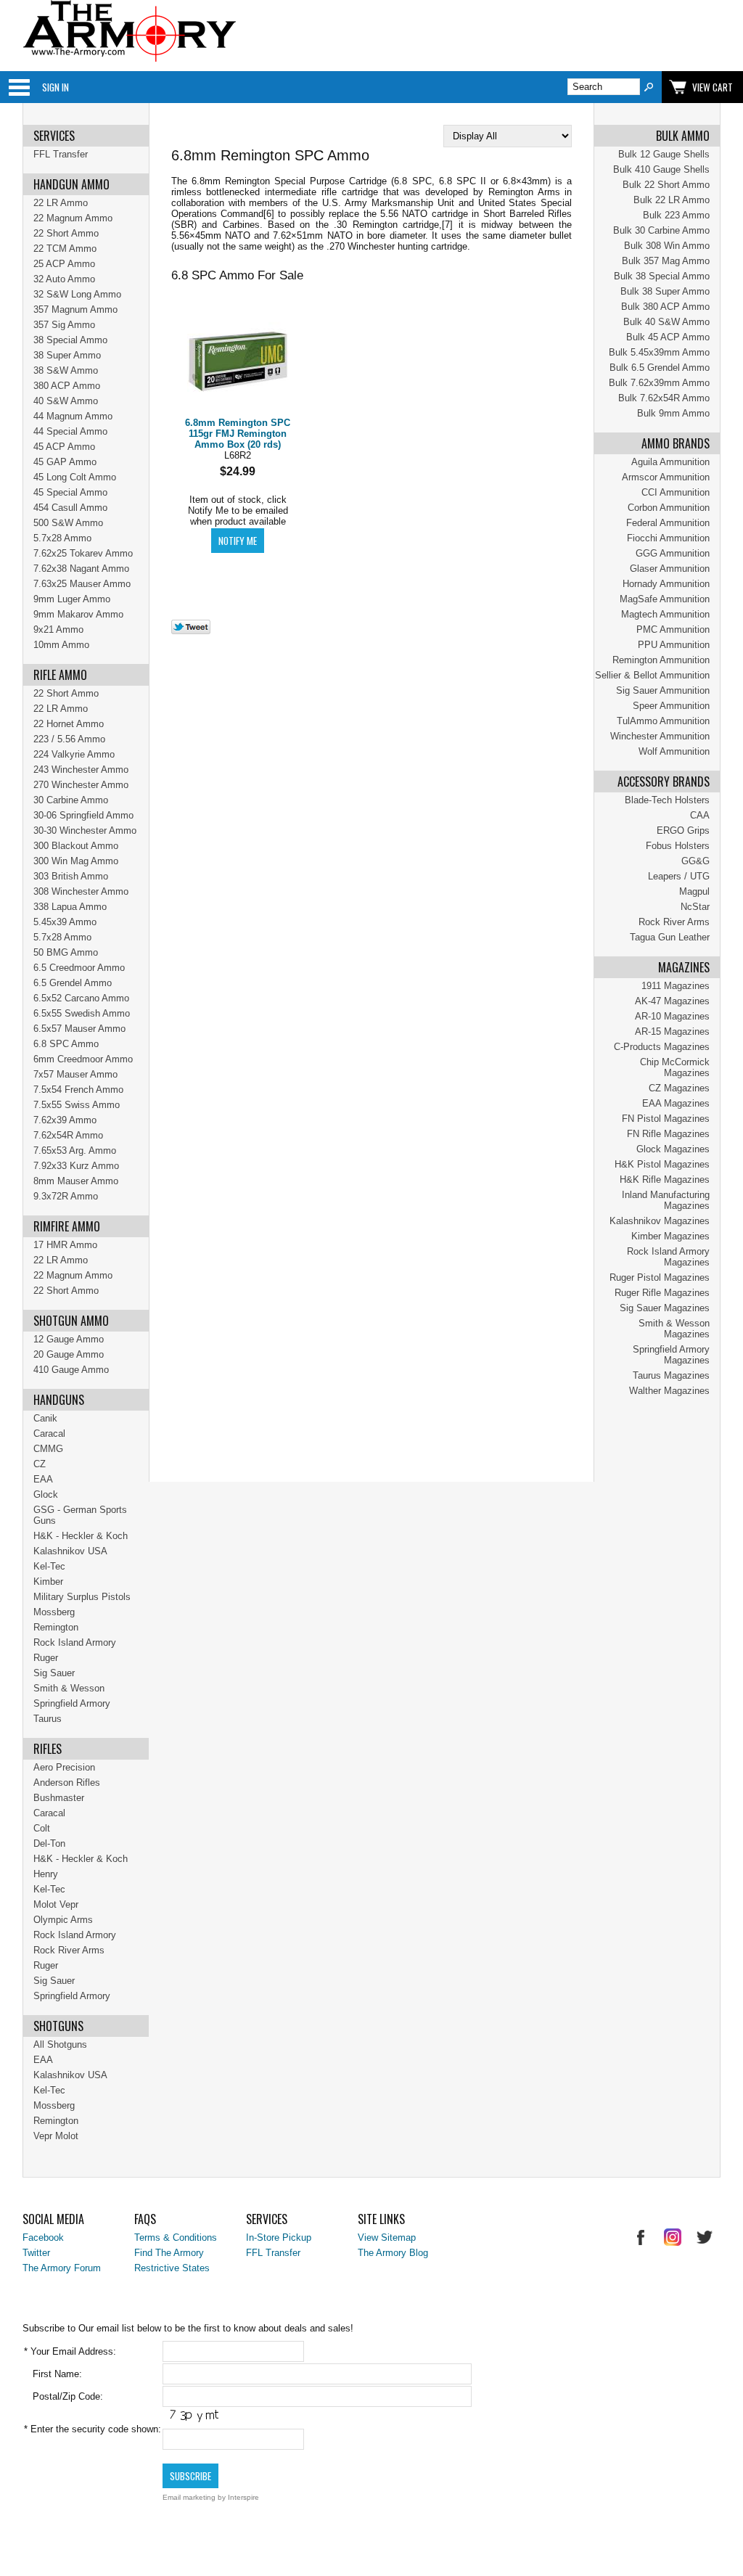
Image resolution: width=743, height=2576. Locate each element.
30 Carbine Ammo (71, 800)
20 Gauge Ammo (69, 1354)
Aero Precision (64, 1767)
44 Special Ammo (70, 431)
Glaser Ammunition (670, 569)
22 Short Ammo (66, 233)
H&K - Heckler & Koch (81, 1536)
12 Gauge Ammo (69, 1339)
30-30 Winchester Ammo (85, 830)
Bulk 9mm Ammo (673, 413)
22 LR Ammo (61, 203)
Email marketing (189, 2497)
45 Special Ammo (70, 492)
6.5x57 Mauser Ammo (79, 1029)
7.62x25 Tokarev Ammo (83, 553)
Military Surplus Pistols (82, 1597)
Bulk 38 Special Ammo (662, 276)
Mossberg (54, 1612)
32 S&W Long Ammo (77, 294)
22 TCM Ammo (65, 249)
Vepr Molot (56, 2136)
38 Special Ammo (70, 340)
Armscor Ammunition (666, 477)
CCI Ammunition (676, 492)
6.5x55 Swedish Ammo (82, 1013)
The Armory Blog (393, 2253)
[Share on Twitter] (191, 631)
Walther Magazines (669, 1391)
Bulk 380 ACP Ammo (665, 307)
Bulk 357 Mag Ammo (666, 261)
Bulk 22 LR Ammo (672, 200)
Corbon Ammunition (669, 508)
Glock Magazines (673, 1149)
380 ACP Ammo (67, 386)
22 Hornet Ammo (69, 724)
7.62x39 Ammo (65, 1120)
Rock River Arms (674, 922)
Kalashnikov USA (70, 1551)
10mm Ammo (61, 645)
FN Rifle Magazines (668, 1134)
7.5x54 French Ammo (78, 1090)
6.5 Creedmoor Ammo (79, 968)
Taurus (48, 1719)
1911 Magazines (676, 986)
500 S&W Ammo (68, 523)
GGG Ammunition (673, 553)
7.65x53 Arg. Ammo (75, 1150)
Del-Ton (49, 1843)
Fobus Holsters (678, 846)
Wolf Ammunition (674, 751)
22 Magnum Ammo (73, 218)
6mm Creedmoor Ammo (83, 1059)
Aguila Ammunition (670, 462)
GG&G (695, 861)
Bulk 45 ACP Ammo (668, 337)
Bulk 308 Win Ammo (667, 246)
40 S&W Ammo (66, 401)
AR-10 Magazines (672, 1016)
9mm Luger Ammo (72, 599)
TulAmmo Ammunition (663, 721)
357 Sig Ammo (64, 325)
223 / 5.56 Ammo (69, 739)
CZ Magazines (679, 1088)
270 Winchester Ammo (81, 785)
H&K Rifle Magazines (665, 1180)
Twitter (36, 2253)
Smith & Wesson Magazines (674, 1329)
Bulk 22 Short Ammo (666, 185)
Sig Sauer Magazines (665, 1308)
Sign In (56, 87)
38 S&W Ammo (66, 370)
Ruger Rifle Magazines (662, 1293)
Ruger (46, 1658)
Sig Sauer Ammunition (663, 690)
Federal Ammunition (668, 523)
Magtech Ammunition (665, 614)
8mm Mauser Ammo (76, 1181)
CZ (40, 1464)
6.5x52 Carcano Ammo (81, 998)
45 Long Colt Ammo (75, 477)
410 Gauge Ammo (71, 1370)
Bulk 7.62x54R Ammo (664, 398)
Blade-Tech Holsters (667, 800)
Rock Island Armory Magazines (668, 1257)
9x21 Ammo (58, 629)
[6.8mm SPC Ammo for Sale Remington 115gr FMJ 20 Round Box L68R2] (238, 362)
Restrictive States (172, 2268)
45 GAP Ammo (65, 462)
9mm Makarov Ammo (78, 614)
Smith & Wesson (69, 1688)
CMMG (48, 1449)
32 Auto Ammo (64, 279)
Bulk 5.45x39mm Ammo (659, 352)
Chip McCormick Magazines (675, 1067)
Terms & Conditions (176, 2237)
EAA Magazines (676, 1103)
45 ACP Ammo (64, 447)
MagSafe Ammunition (665, 599)
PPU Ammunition (674, 645)
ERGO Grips (683, 830)
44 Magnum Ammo (73, 416)
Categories (19, 87)
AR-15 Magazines (672, 1031)
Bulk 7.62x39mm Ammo (659, 383)
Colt (42, 1828)
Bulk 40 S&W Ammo (666, 322)
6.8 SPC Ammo (66, 1044)
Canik (45, 1418)
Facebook (43, 2237)
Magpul (694, 891)
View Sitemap (387, 2237)
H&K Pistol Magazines (662, 1164)
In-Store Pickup (279, 2237)
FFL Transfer (61, 154)
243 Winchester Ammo (81, 770)
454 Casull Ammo (70, 508)
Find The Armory (169, 2253)
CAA (700, 815)
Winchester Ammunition (660, 736)
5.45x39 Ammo (65, 922)
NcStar (695, 907)
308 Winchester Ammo (81, 891)
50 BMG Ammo (66, 952)
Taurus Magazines (671, 1375)
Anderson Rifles (67, 1783)
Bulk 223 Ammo (676, 215)
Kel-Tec (49, 1566)
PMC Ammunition (673, 629)
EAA (43, 1479)
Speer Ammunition (671, 706)
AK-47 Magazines (672, 1001)
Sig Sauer (54, 1673)
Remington (56, 1627)
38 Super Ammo (67, 355)
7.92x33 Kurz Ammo (76, 1166)
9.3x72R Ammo (66, 1196)
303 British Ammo (71, 876)
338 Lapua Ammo (70, 907)
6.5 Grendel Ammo (73, 983)
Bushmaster (59, 1798)
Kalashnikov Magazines (660, 1221)
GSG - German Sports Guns (80, 1515)
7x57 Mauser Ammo (75, 1074)
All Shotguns (60, 2044)
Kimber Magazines (670, 1236)
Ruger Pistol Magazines (660, 1277)
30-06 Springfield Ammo (83, 815)
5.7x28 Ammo (62, 538)
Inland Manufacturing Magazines (666, 1200)
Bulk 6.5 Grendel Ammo (660, 368)
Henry (46, 1874)
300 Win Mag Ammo (76, 861)
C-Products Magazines (662, 1047)
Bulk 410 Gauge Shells (661, 169)
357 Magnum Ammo (75, 309)
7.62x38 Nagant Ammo (81, 569)
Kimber (48, 1582)
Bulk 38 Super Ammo (665, 291)
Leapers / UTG (679, 876)
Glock (46, 1494)
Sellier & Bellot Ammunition (652, 675)
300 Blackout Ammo (76, 846)
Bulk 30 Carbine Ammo (661, 230)
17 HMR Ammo (65, 1245)
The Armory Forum (62, 2268)
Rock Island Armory (75, 1642)
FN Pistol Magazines (666, 1119)
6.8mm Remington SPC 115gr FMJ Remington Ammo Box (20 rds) (238, 434)
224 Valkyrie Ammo (74, 754)
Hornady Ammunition (666, 584)
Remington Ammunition (661, 660)
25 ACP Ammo (64, 264)
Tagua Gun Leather (670, 937)
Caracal (49, 1433)
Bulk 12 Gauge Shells (664, 154)
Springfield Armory (72, 1703)
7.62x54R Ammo (68, 1135)
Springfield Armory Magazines (671, 1355)
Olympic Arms (63, 1920)
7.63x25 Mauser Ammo (82, 584)
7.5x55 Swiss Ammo (77, 1105)
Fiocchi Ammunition (668, 538)
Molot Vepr (56, 1904)
